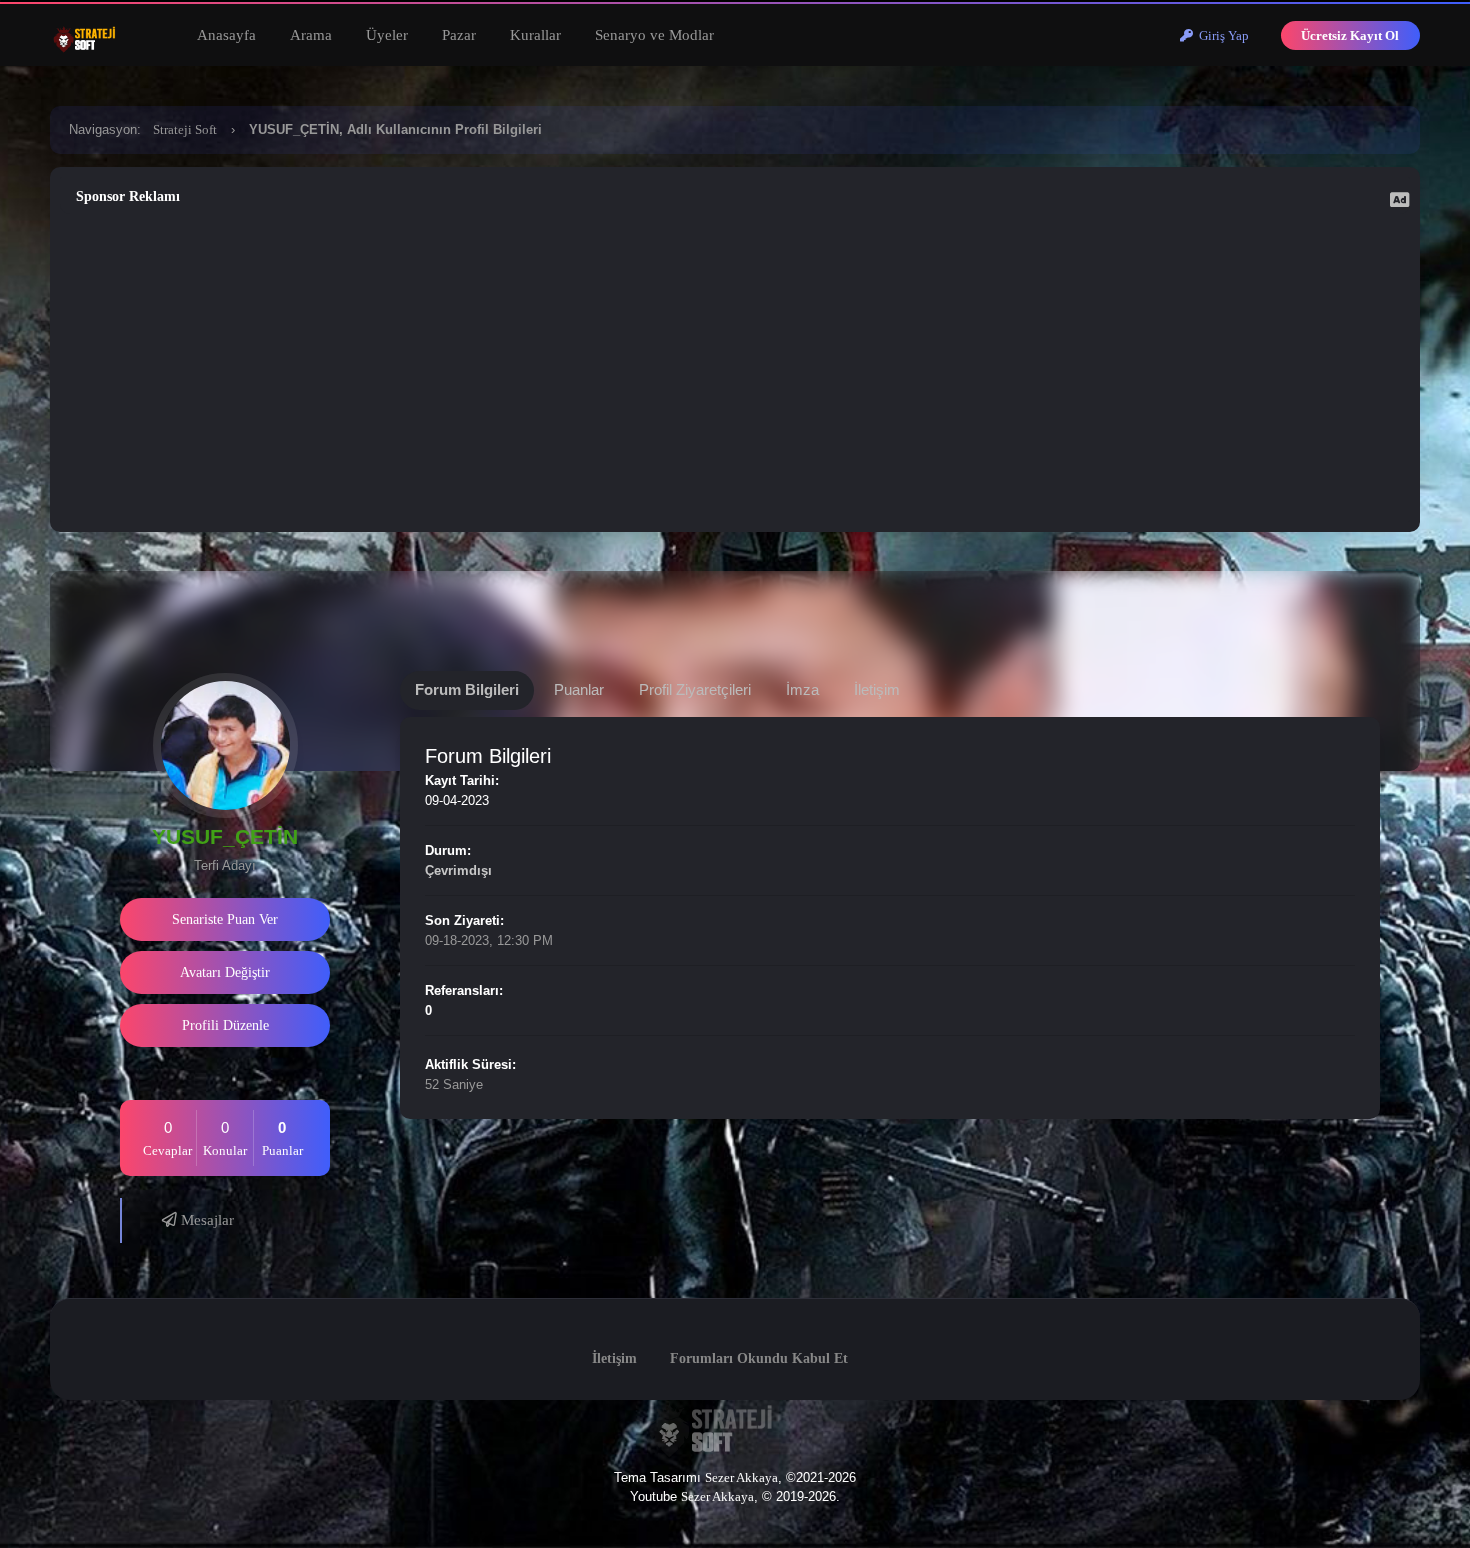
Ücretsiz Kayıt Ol (1350, 35)
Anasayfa (226, 35)
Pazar (459, 35)
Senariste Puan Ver (225, 919)
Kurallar (535, 35)
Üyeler (387, 35)
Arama (311, 35)
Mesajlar (205, 1220)
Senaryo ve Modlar (654, 35)
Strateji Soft (185, 129)
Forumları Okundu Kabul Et (759, 1358)
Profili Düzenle (225, 1025)
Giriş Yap (1221, 35)
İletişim (614, 1358)
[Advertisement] (735, 368)
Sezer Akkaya (741, 1477)
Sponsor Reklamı (128, 196)
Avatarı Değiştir (225, 972)
